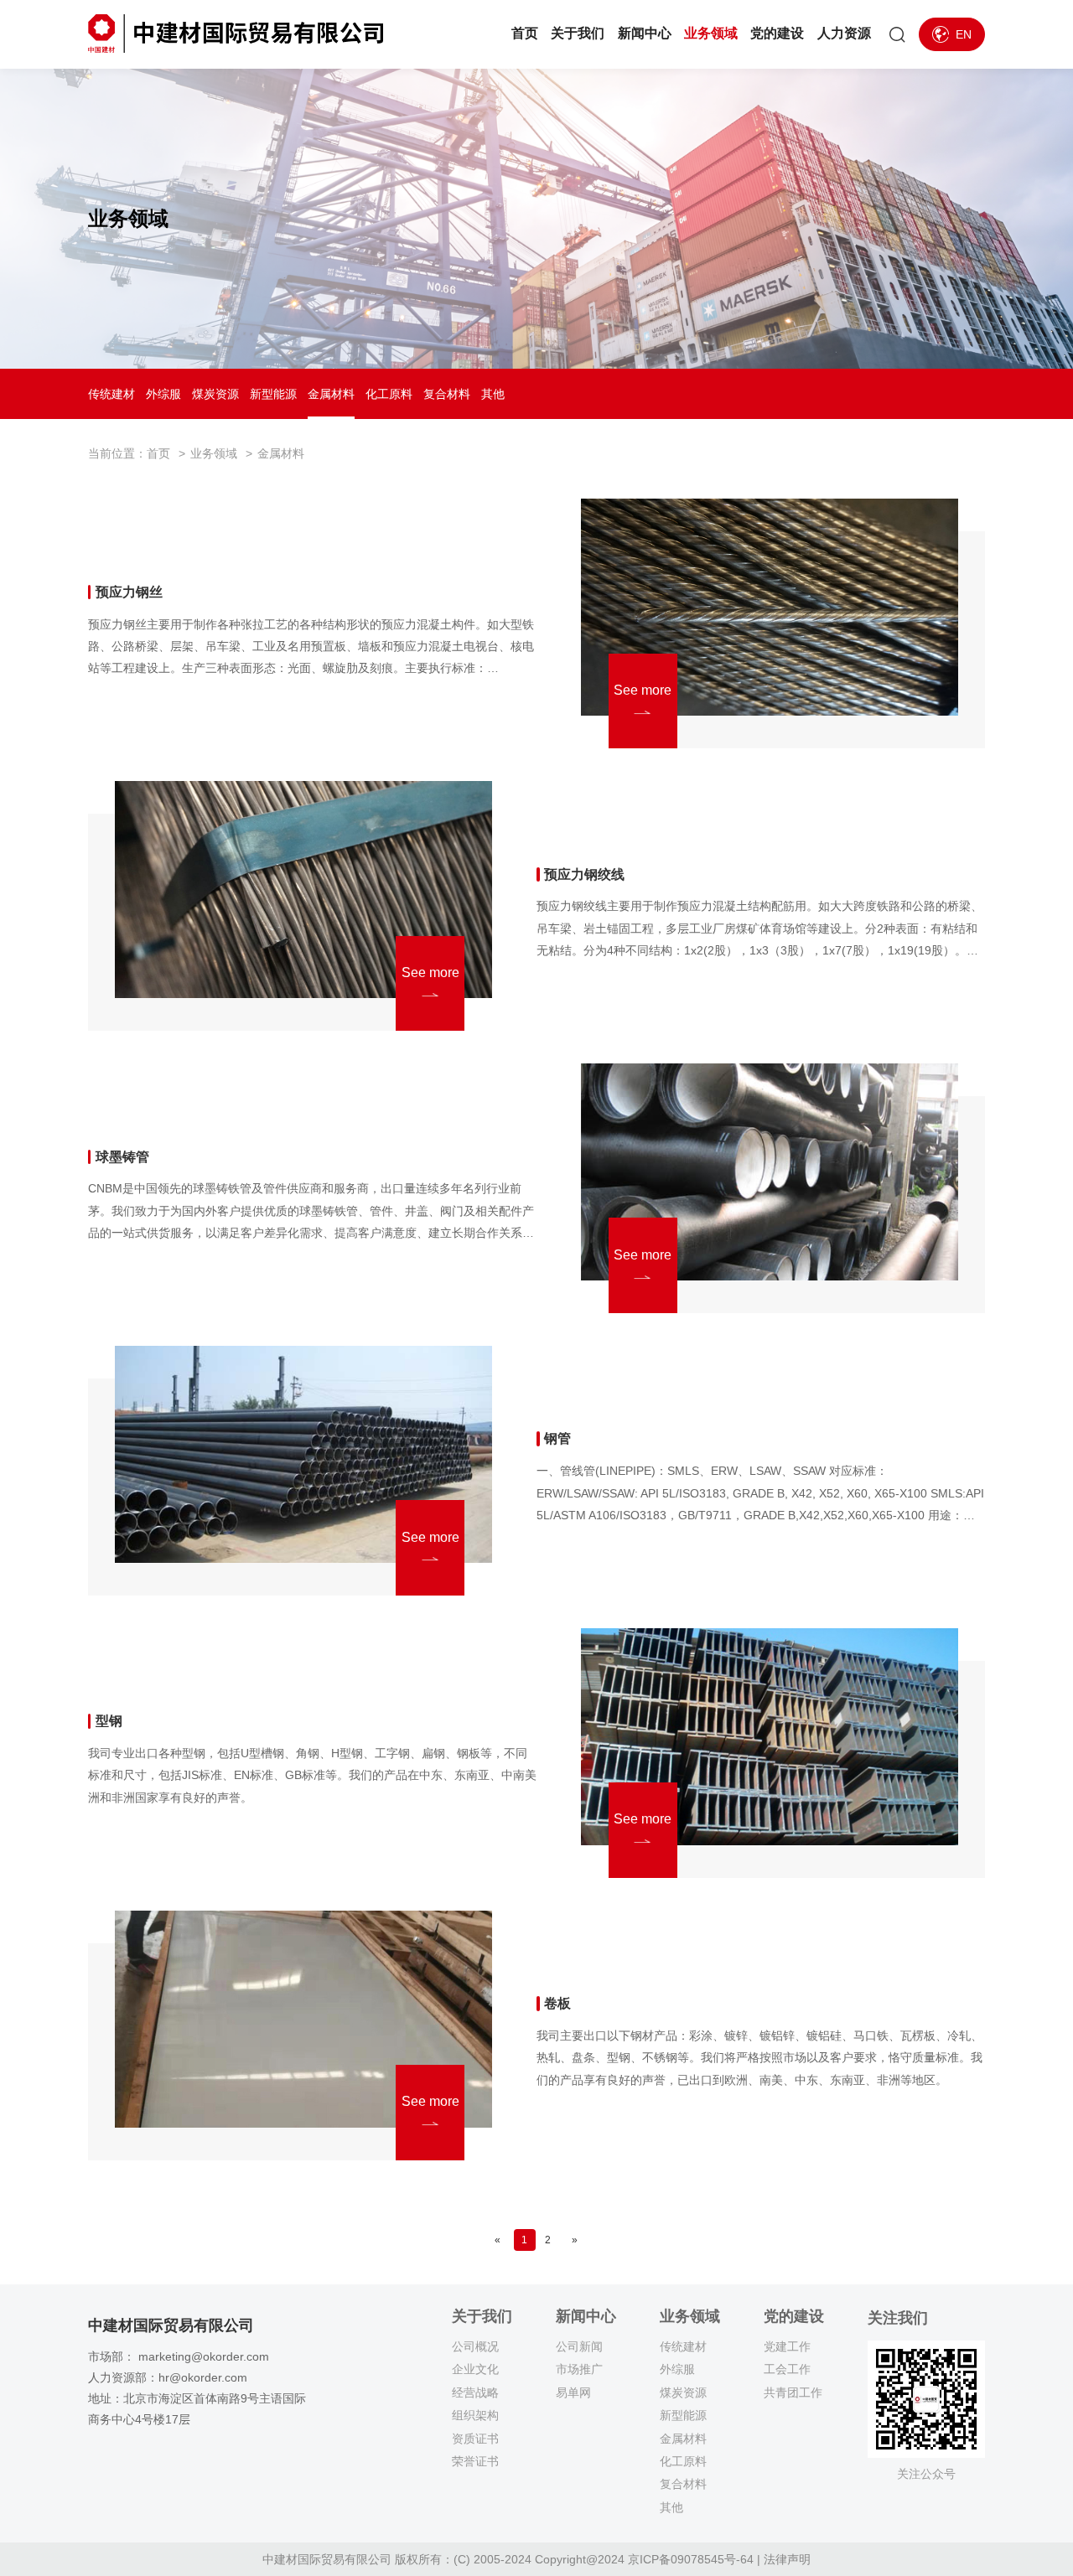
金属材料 (331, 394)
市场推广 (579, 2369)
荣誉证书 (475, 2461)
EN (964, 34)
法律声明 (787, 2559)
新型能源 (273, 394)
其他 (493, 394)
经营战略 (475, 2392)
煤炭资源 (215, 394)
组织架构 (475, 2415)
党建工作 (787, 2346)
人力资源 (844, 33)
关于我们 (578, 33)
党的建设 (777, 33)
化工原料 (389, 394)
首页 (525, 33)
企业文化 (475, 2369)
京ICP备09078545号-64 (691, 2559)
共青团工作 (793, 2392)
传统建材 (111, 394)
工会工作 (787, 2369)
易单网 (573, 2392)
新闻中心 (645, 33)
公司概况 (475, 2346)
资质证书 (475, 2439)
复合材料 (447, 394)
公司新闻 (579, 2346)
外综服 (163, 394)
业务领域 (711, 33)
